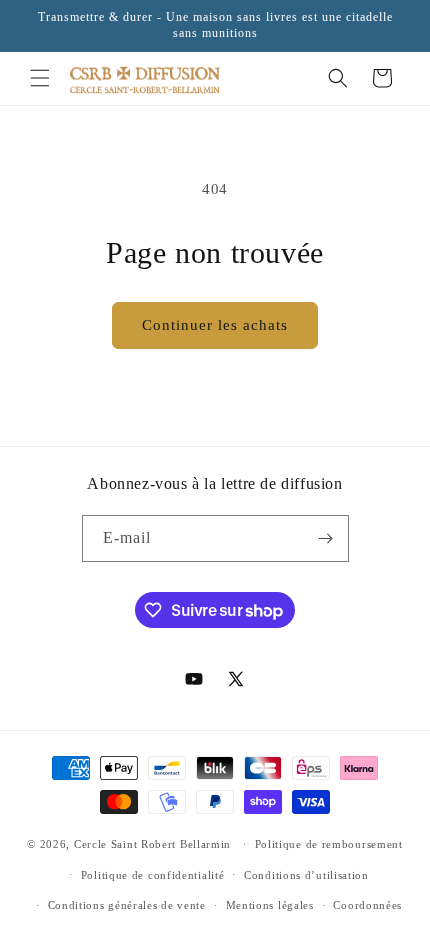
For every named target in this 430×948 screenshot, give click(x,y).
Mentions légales (270, 905)
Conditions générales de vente (127, 905)
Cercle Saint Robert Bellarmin (152, 844)
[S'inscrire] (326, 538)
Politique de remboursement (329, 844)
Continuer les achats (215, 325)
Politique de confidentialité (153, 875)
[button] (40, 78)
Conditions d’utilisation (306, 875)
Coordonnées (367, 905)
